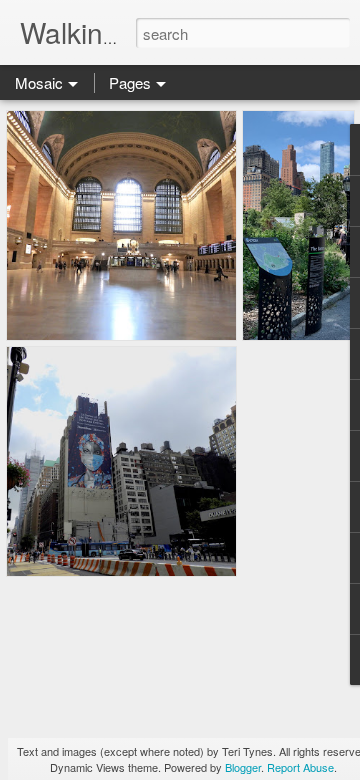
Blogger (243, 767)
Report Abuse (300, 767)
